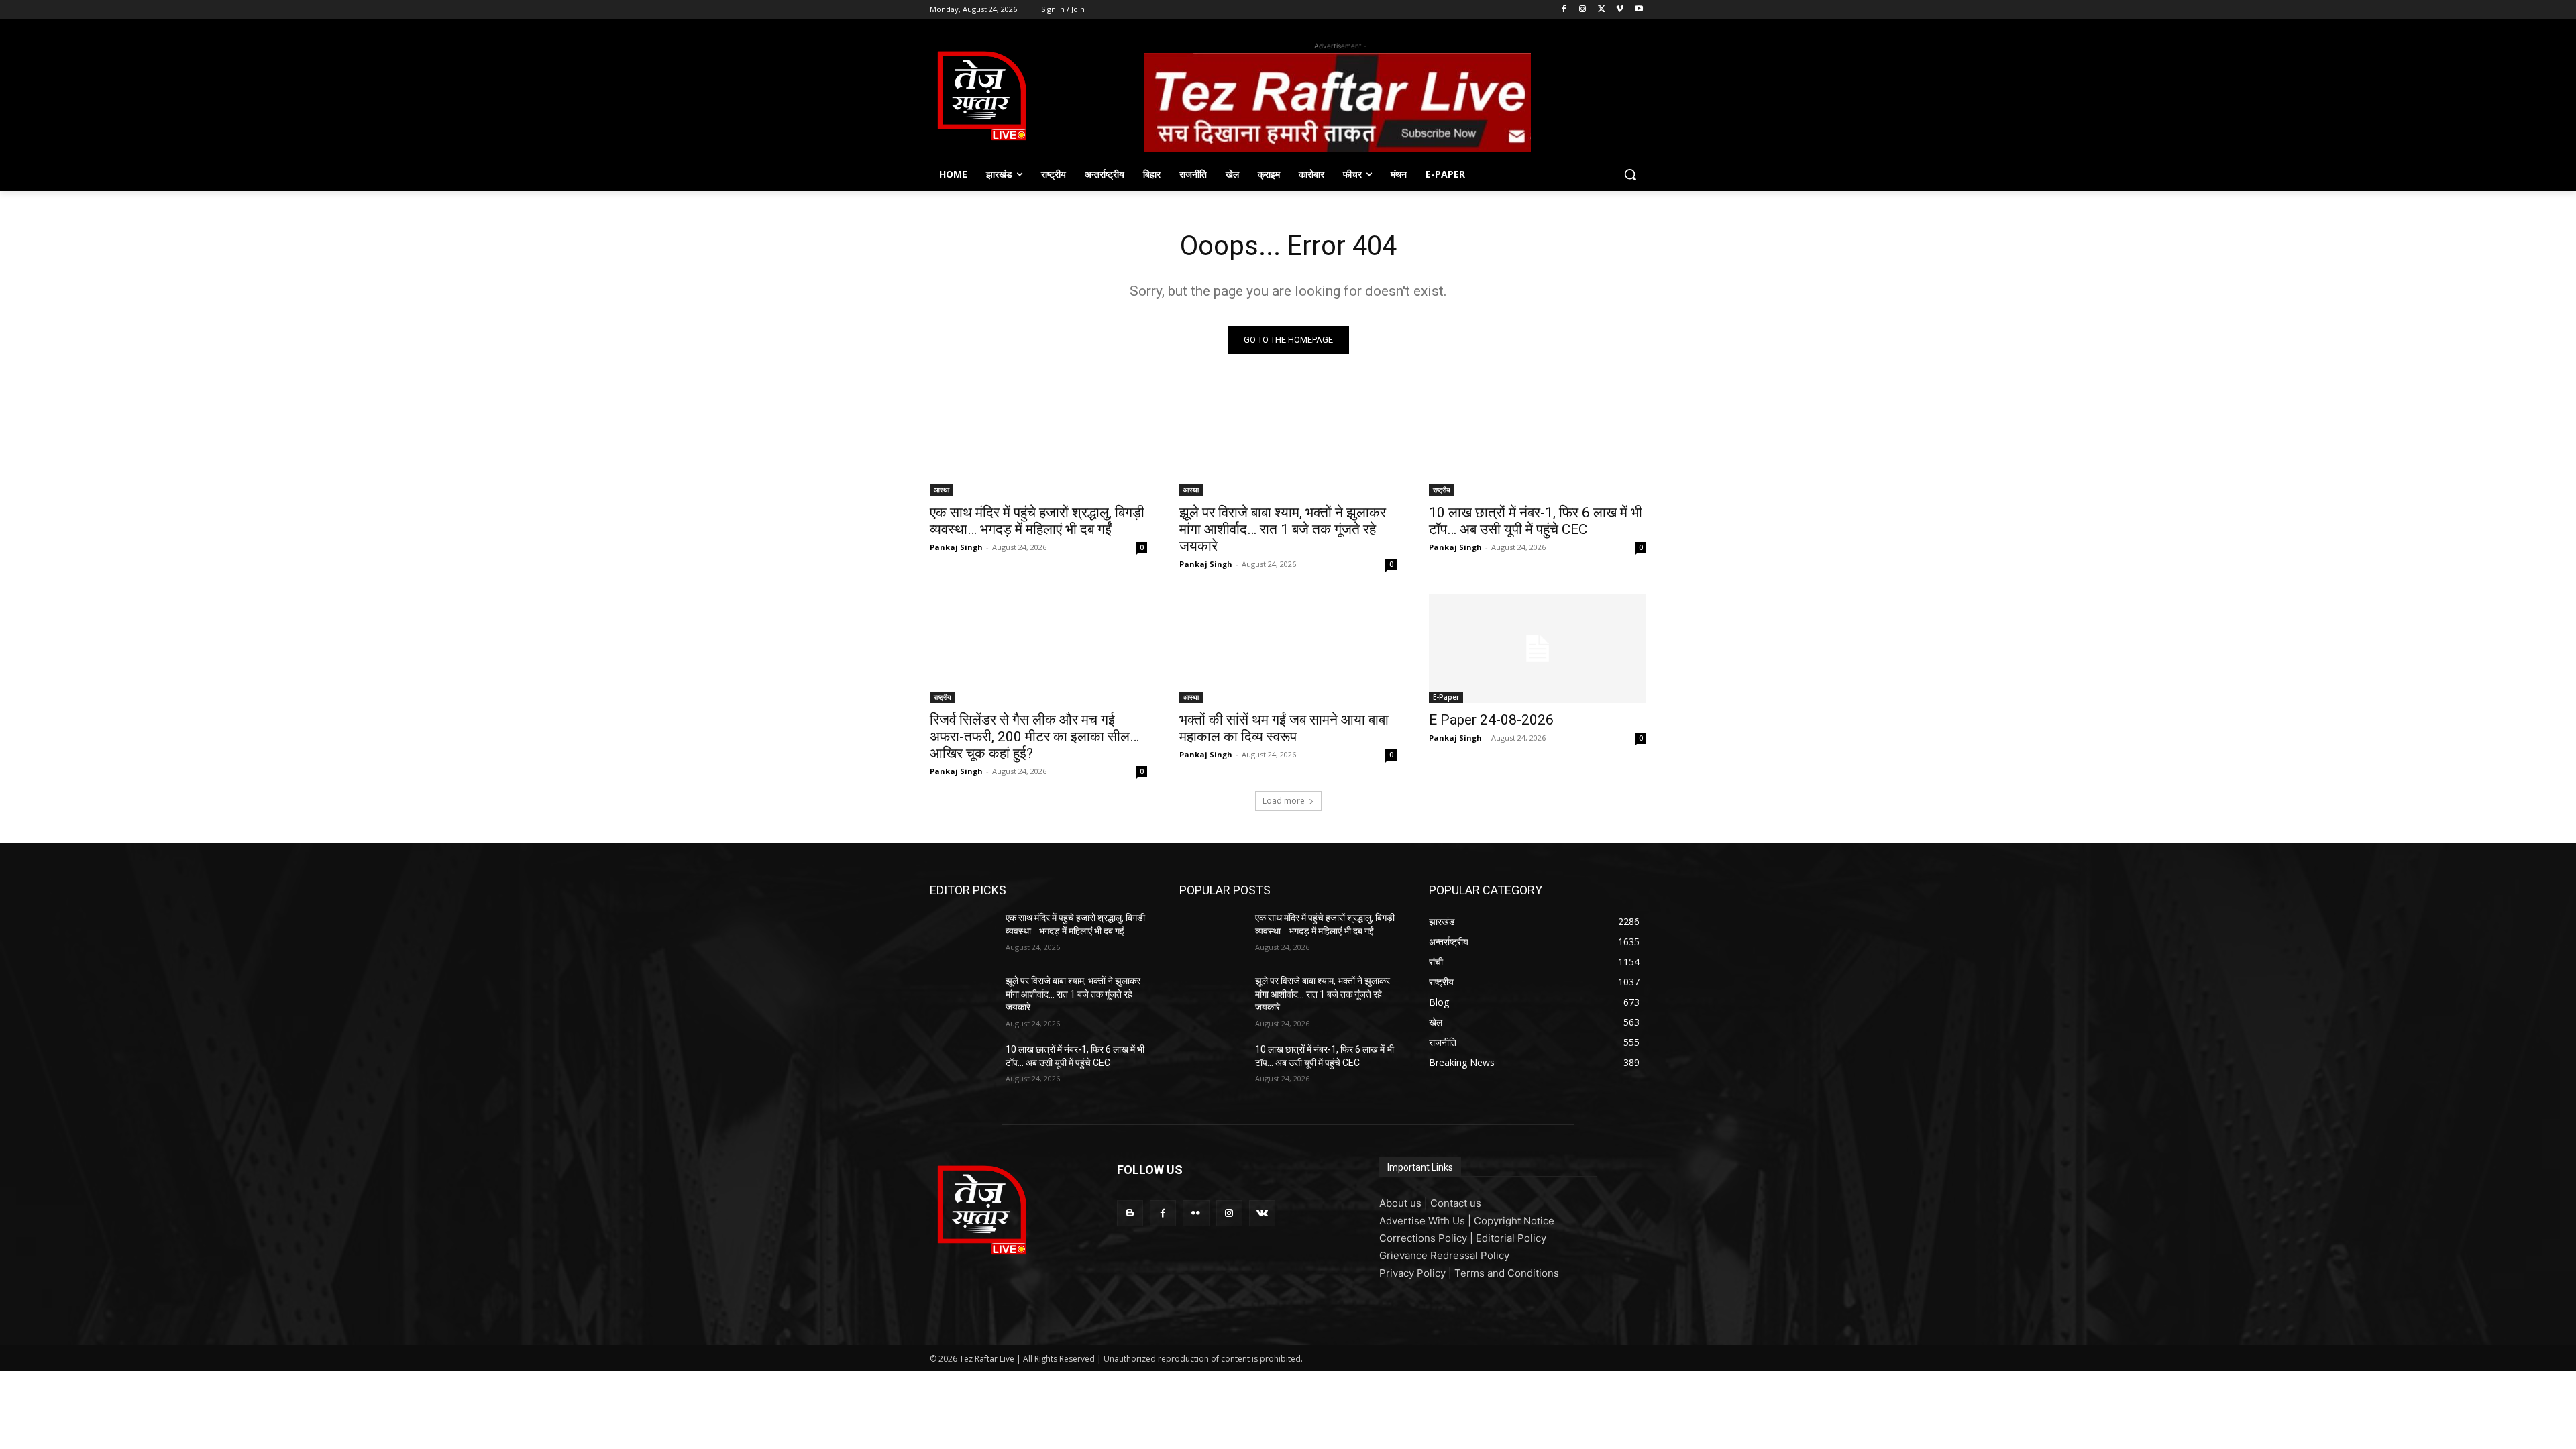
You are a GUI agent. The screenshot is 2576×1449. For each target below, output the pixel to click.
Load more (1284, 801)
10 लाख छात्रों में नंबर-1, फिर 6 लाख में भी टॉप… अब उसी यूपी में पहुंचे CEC (1536, 521)
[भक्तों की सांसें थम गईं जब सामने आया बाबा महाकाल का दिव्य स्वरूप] (1288, 649)
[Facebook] (1564, 10)
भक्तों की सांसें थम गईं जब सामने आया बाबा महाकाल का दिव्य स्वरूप (1284, 728)
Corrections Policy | (1428, 1238)
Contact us (1456, 1203)
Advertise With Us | (1427, 1221)
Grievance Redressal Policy (1444, 1255)
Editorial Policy (1511, 1238)
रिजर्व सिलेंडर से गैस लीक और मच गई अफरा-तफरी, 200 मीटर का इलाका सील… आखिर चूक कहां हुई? (1034, 737)
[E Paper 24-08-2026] (1538, 649)
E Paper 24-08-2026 (1491, 720)
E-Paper (1446, 697)
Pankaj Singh (956, 547)
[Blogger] (1130, 1213)
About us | (1405, 1203)
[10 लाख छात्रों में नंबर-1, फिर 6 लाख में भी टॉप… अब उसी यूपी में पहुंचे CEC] (1538, 441)
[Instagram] (1583, 10)
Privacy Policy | (1417, 1273)
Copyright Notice (1514, 1221)
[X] (1602, 10)
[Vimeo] (1620, 10)
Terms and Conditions (1507, 1273)
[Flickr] (1196, 1213)
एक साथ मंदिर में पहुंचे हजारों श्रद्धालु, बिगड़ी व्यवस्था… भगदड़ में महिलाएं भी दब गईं (1037, 521)
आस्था (942, 490)
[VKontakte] (1262, 1213)
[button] (1630, 174)
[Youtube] (1639, 10)
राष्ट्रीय (1442, 490)
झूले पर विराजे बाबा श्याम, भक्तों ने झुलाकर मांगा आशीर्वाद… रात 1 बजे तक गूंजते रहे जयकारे (1283, 529)
